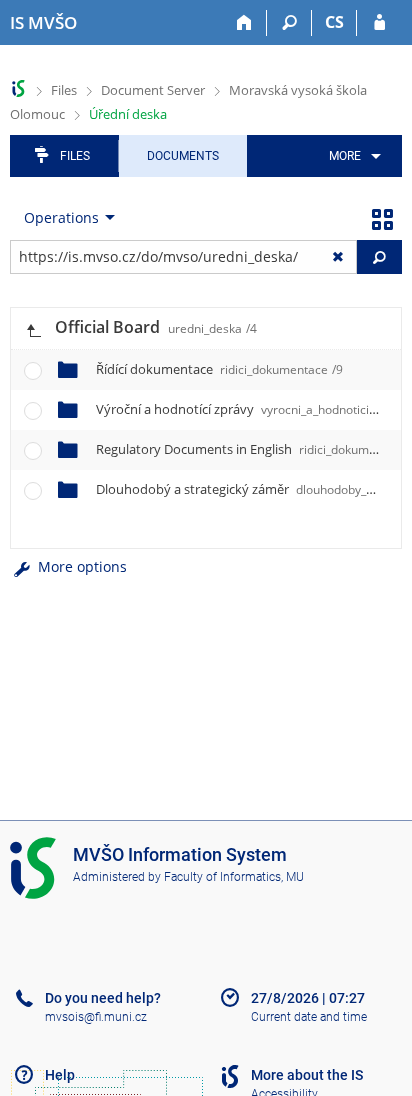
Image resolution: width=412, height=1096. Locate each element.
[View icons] (382, 218)
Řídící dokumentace (219, 369)
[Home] (244, 23)
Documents (183, 156)
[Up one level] (33, 328)
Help (60, 1075)
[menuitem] (351, 156)
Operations (61, 217)
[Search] (289, 23)
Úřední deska (128, 114)
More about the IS (307, 1075)
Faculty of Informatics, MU (234, 877)
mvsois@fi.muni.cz (96, 1017)
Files (64, 90)
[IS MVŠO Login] (379, 23)
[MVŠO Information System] (18, 88)
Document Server (153, 90)
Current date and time (309, 1017)
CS (334, 22)
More (345, 156)
